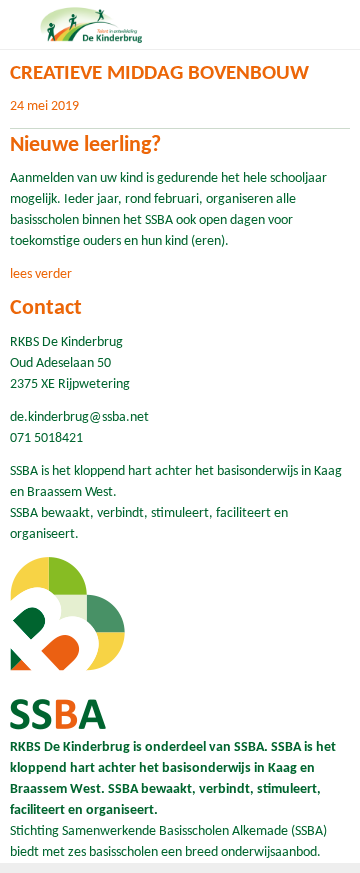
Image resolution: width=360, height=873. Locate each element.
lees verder (41, 274)
